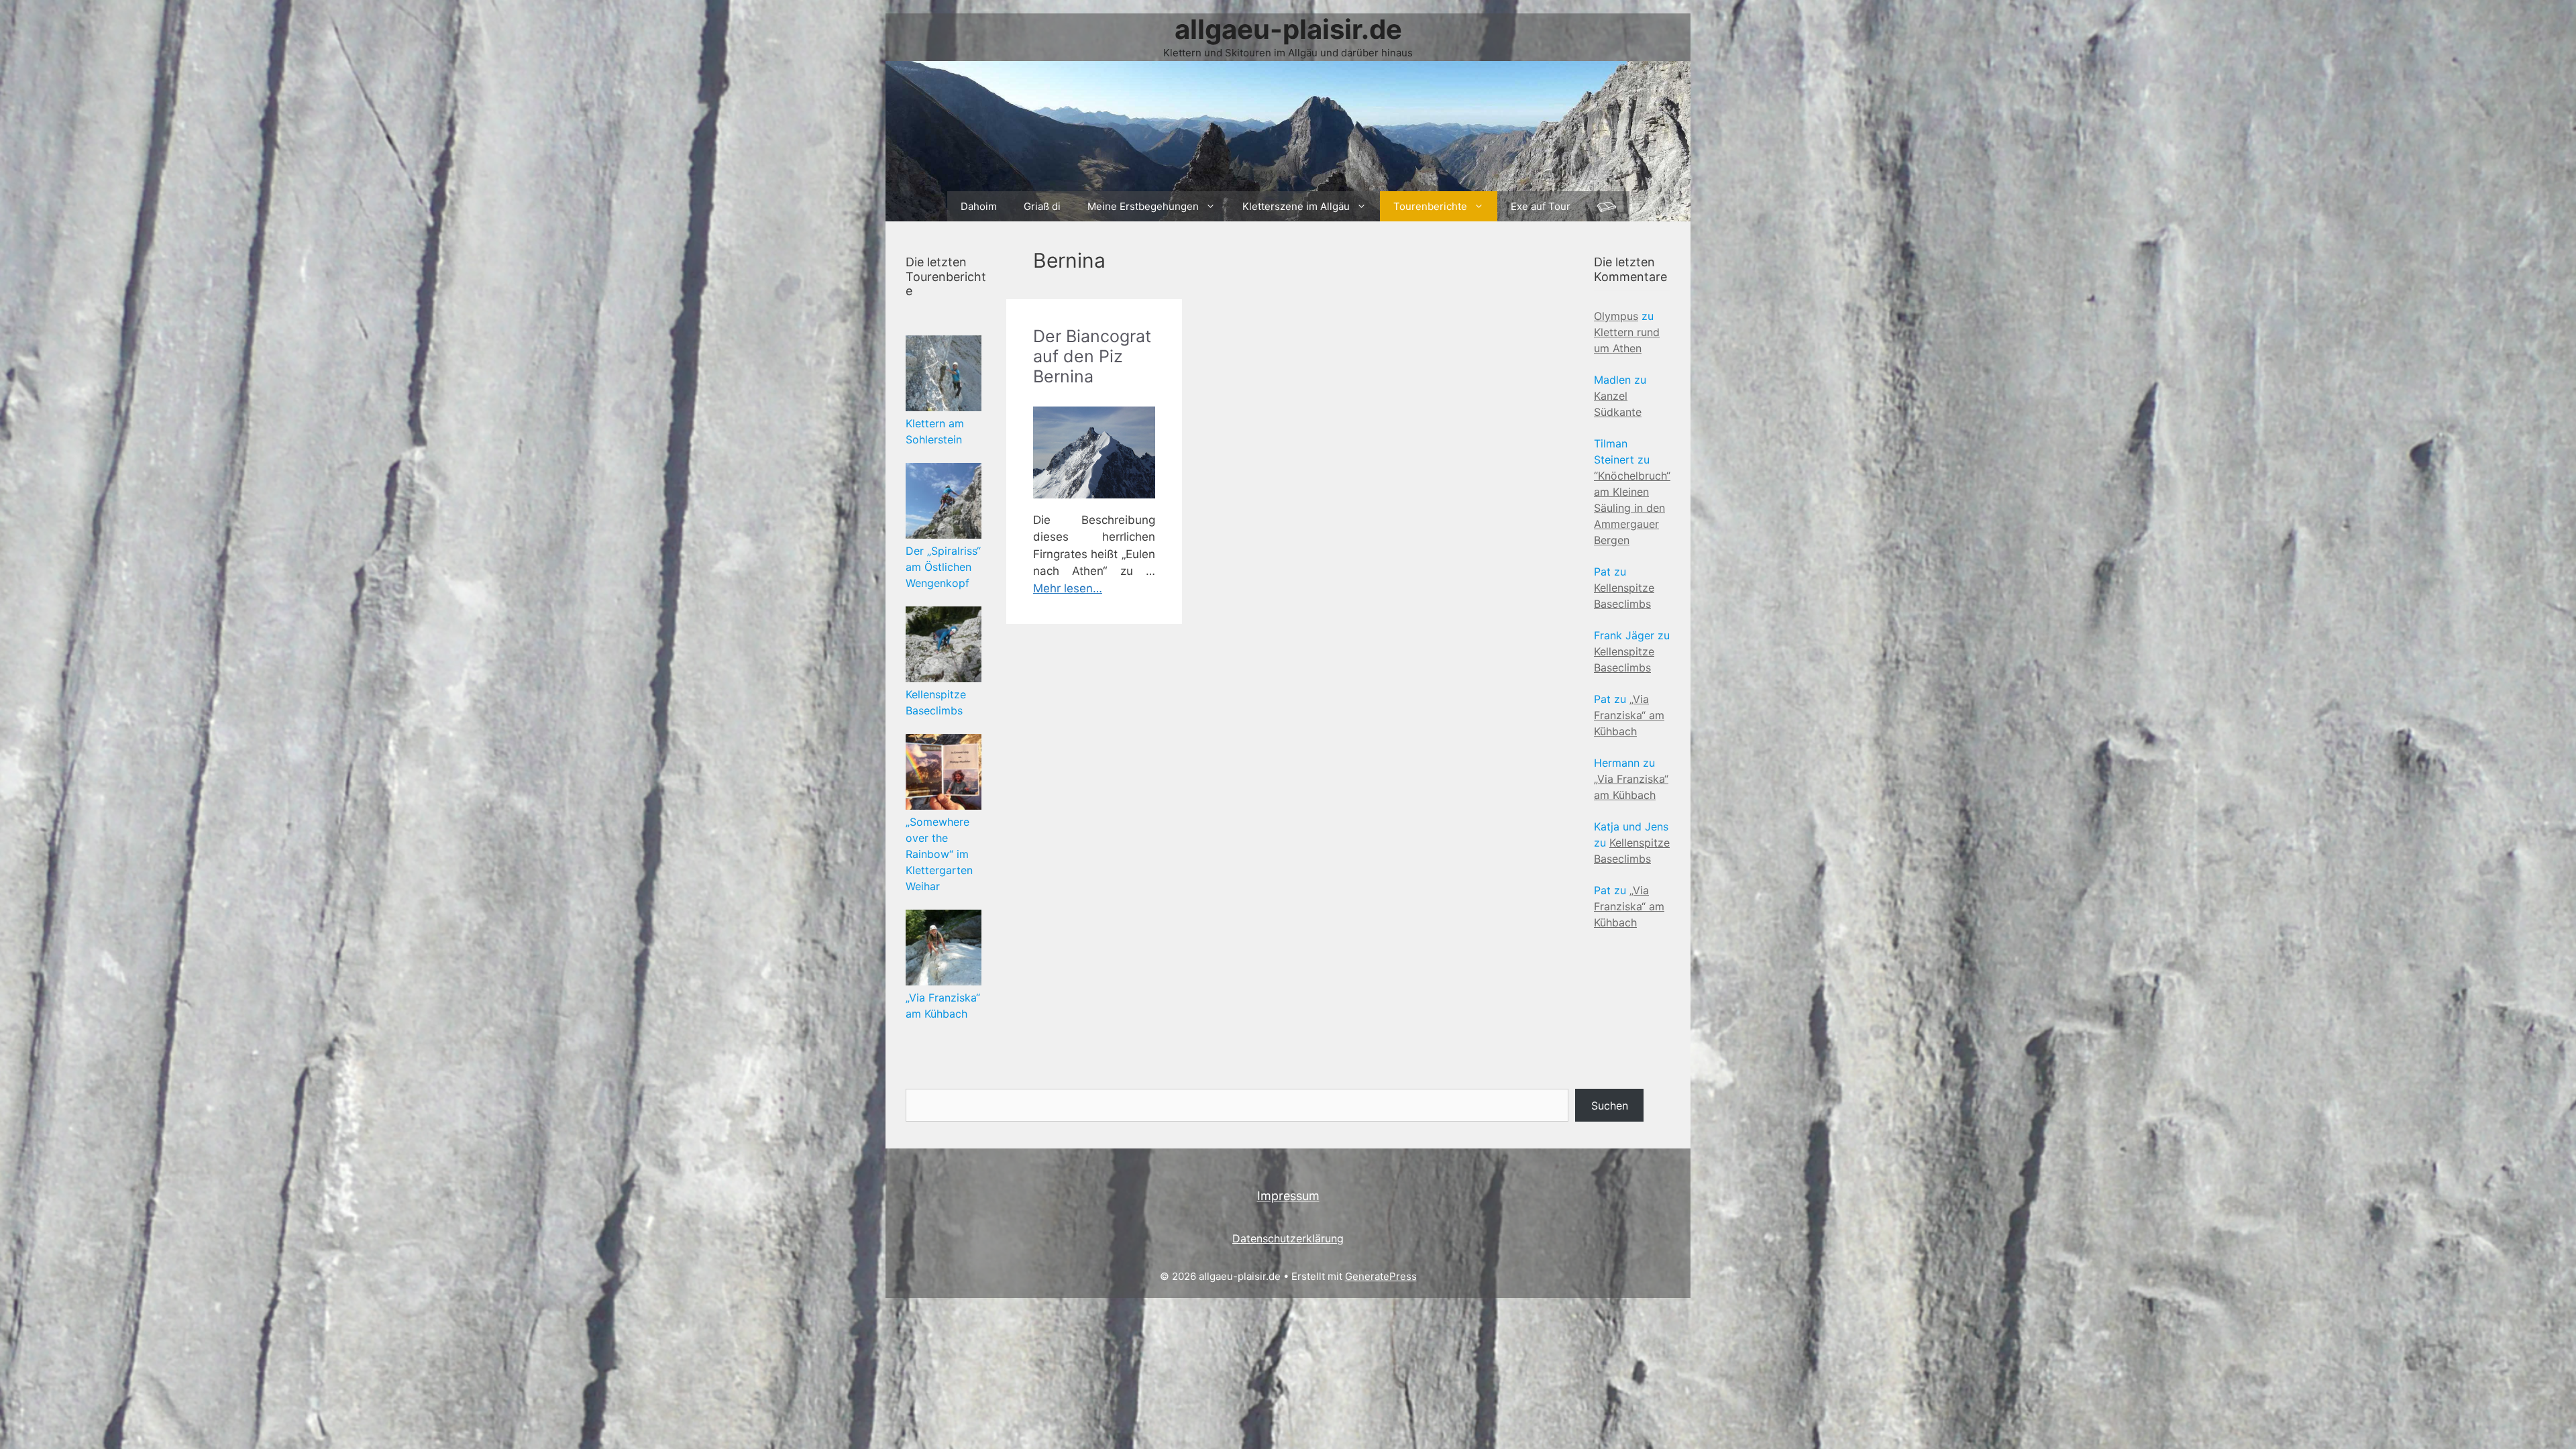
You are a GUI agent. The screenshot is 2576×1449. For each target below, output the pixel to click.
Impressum (1288, 1196)
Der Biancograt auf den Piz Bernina (1092, 356)
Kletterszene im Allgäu (1296, 206)
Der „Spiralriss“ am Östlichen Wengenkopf (943, 567)
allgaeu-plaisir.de (1288, 29)
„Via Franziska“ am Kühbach (1629, 715)
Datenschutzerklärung (1288, 1238)
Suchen (1610, 1106)
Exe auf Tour (1541, 206)
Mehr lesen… (1068, 588)
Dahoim (979, 206)
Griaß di (1042, 206)
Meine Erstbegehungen (1143, 206)
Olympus (1616, 316)
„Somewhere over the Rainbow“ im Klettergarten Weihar (939, 854)
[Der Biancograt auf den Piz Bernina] (1094, 452)
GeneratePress (1381, 1276)
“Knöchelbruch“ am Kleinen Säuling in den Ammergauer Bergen (1632, 508)
